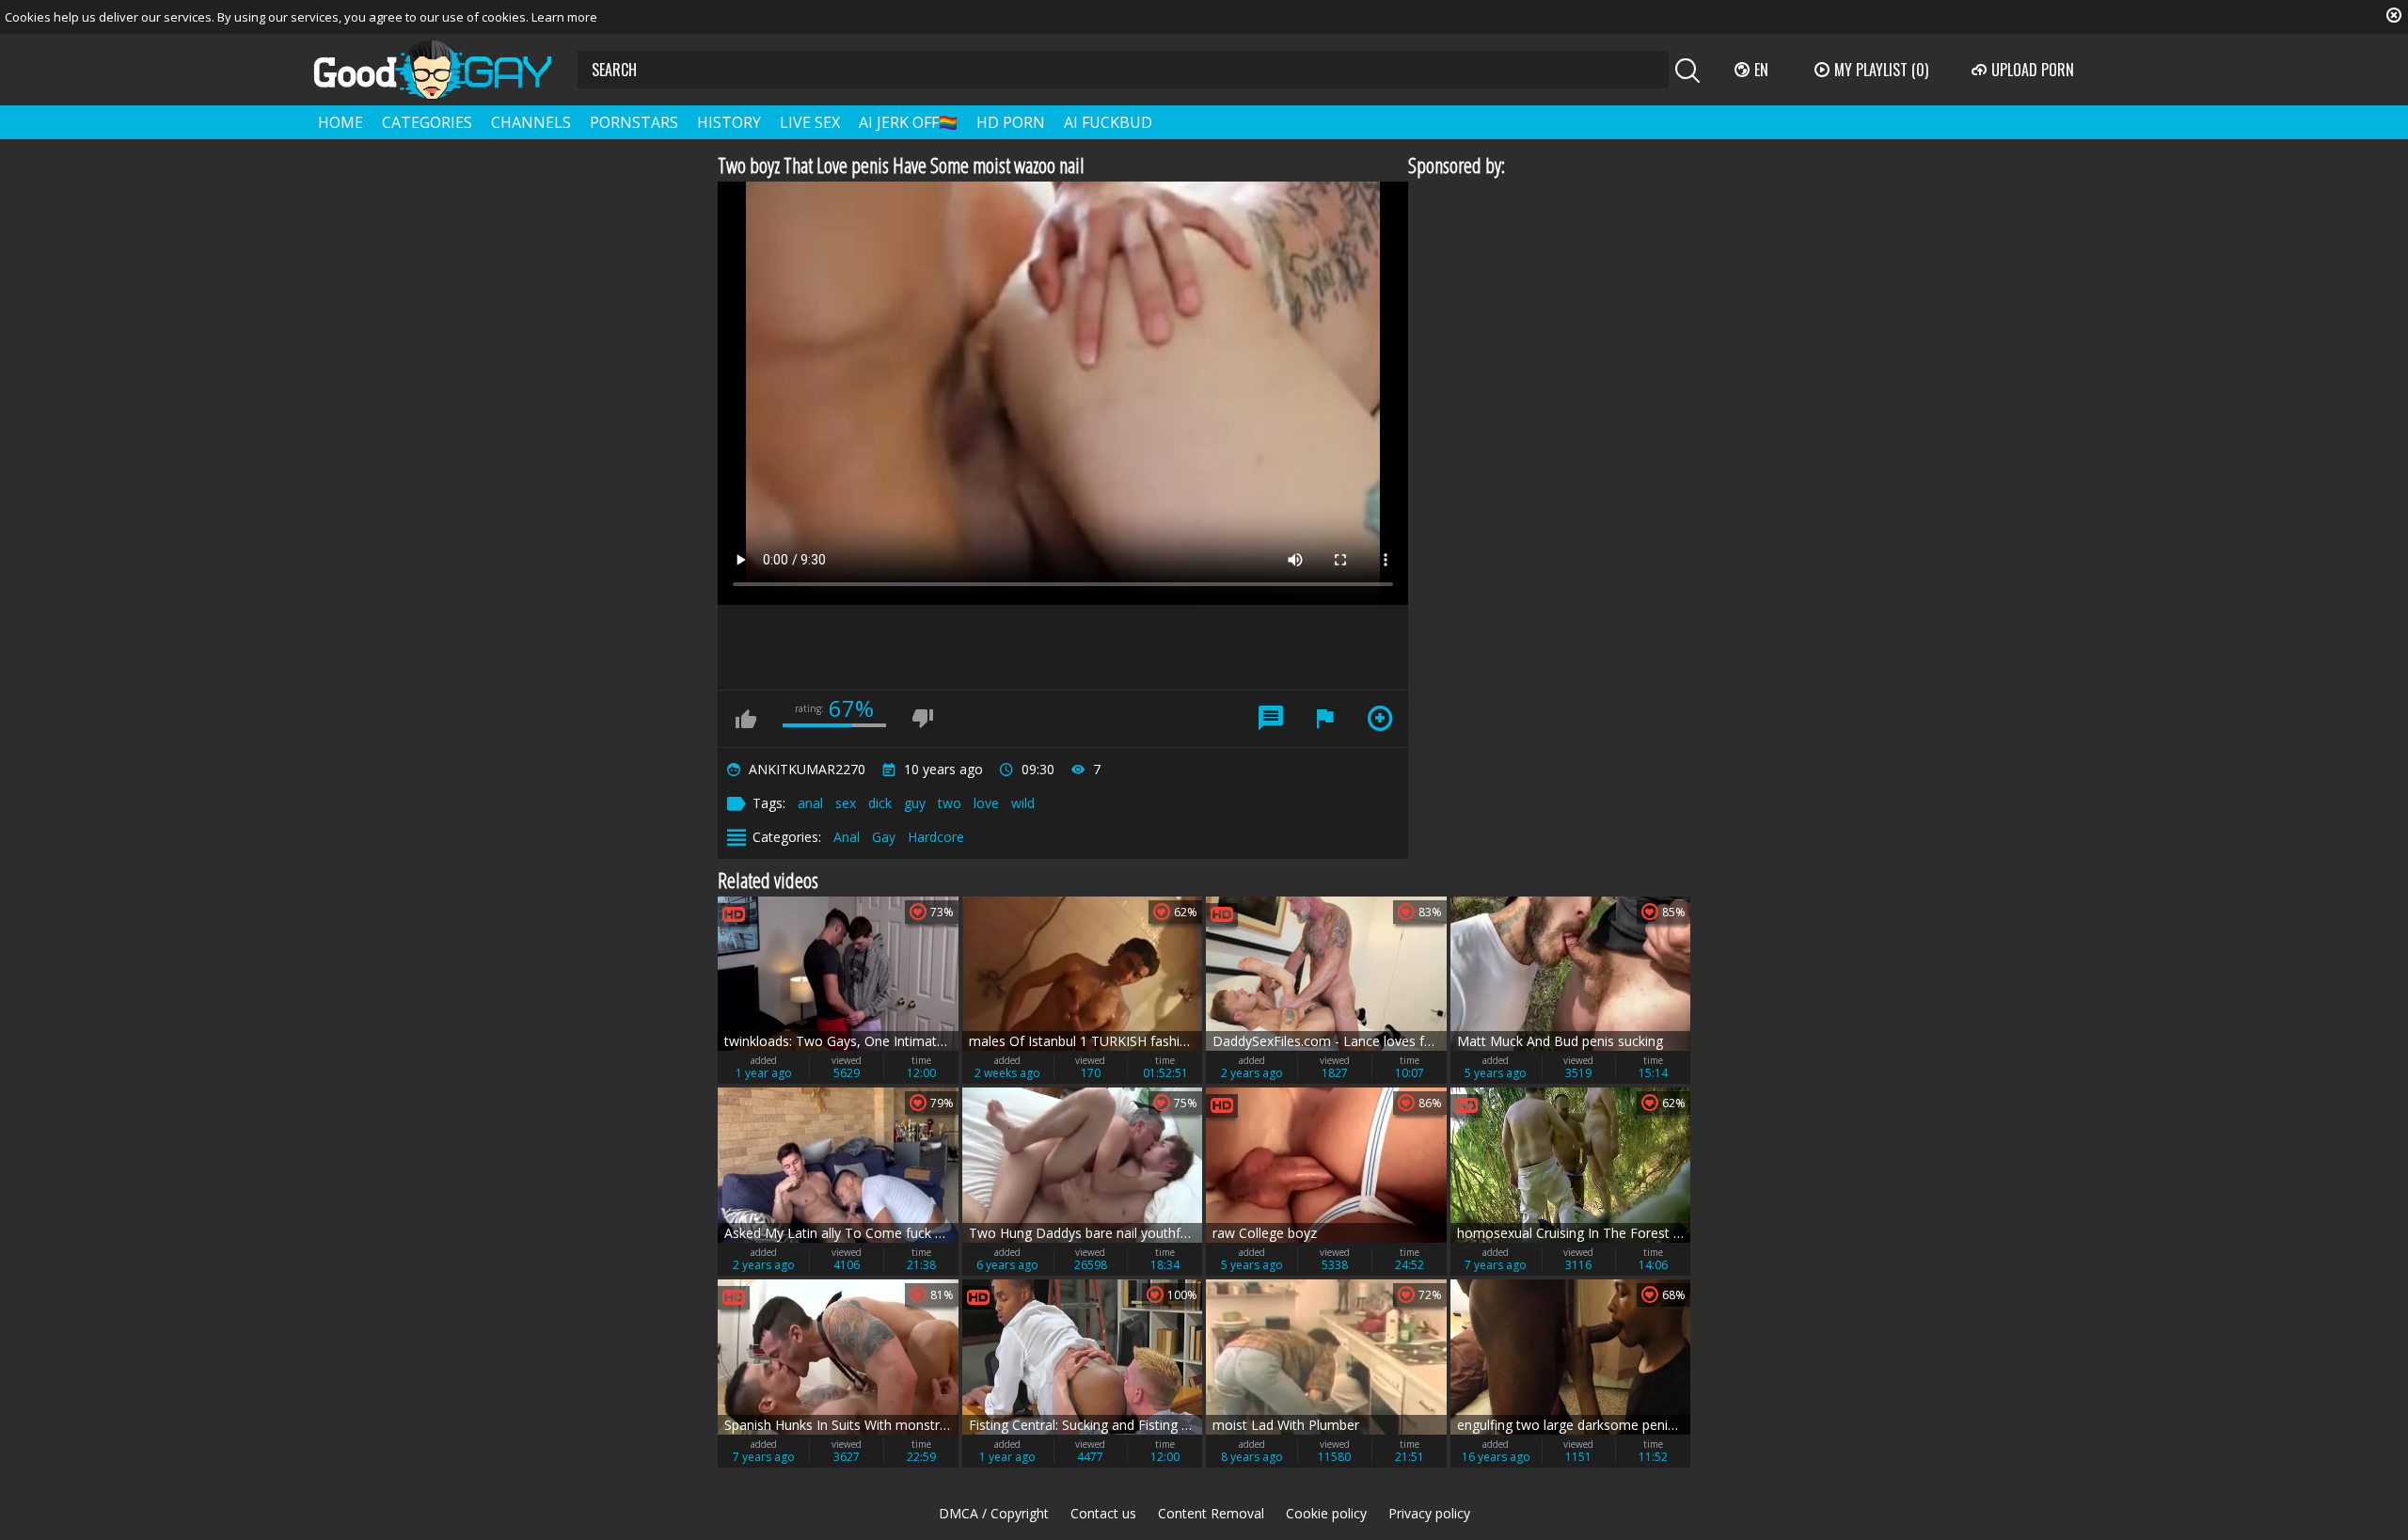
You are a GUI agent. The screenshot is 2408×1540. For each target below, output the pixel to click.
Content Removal (1211, 1513)
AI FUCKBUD (1108, 122)
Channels (531, 122)
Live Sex (810, 122)
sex (846, 803)
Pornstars (634, 122)
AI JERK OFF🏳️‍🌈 (908, 122)
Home (341, 122)
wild (1023, 803)
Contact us (1103, 1513)
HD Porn (1011, 122)
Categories (427, 122)
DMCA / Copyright (994, 1513)
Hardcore (936, 837)
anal (810, 803)
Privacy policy (1429, 1513)
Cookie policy (1326, 1513)
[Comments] (1271, 719)
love (986, 803)
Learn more (564, 17)
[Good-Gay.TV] (444, 70)
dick (880, 803)
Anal (847, 837)
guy (915, 803)
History (729, 122)
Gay (884, 837)
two (950, 803)
